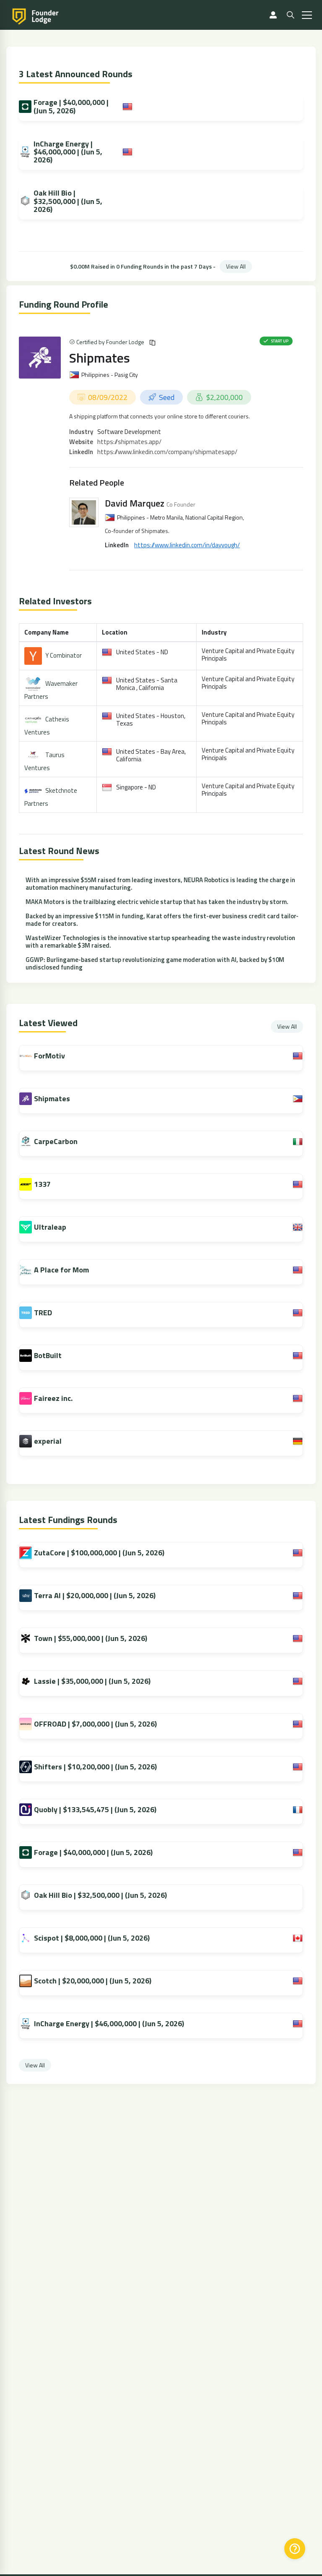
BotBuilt (48, 1355)
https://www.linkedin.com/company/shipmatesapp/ (167, 452)
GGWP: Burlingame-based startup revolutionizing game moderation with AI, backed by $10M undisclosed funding (155, 963)
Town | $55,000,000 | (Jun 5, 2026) (91, 1638)
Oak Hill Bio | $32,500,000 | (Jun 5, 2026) (68, 201)
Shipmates (100, 358)
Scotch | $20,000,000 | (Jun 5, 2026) (93, 1981)
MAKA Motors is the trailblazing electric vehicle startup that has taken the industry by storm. (157, 902)
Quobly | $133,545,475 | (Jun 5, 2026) (95, 1809)
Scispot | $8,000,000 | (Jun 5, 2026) (92, 1938)
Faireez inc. (53, 1398)
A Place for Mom (61, 1270)
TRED (43, 1313)
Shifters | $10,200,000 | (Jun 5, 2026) (95, 1767)
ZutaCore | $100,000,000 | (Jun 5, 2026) (99, 1553)
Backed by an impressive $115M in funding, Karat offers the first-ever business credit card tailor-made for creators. (162, 920)
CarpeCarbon (56, 1141)
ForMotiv (49, 1056)
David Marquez (135, 503)
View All (236, 266)
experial (48, 1441)
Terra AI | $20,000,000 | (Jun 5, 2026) (95, 1595)
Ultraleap (50, 1227)
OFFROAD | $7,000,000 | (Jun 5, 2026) (95, 1724)
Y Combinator (64, 655)
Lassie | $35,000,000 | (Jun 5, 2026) (92, 1681)
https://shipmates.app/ (129, 442)
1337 (42, 1184)
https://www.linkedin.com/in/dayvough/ (187, 545)
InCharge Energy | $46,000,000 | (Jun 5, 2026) (68, 152)
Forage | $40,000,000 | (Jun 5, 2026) (71, 106)
